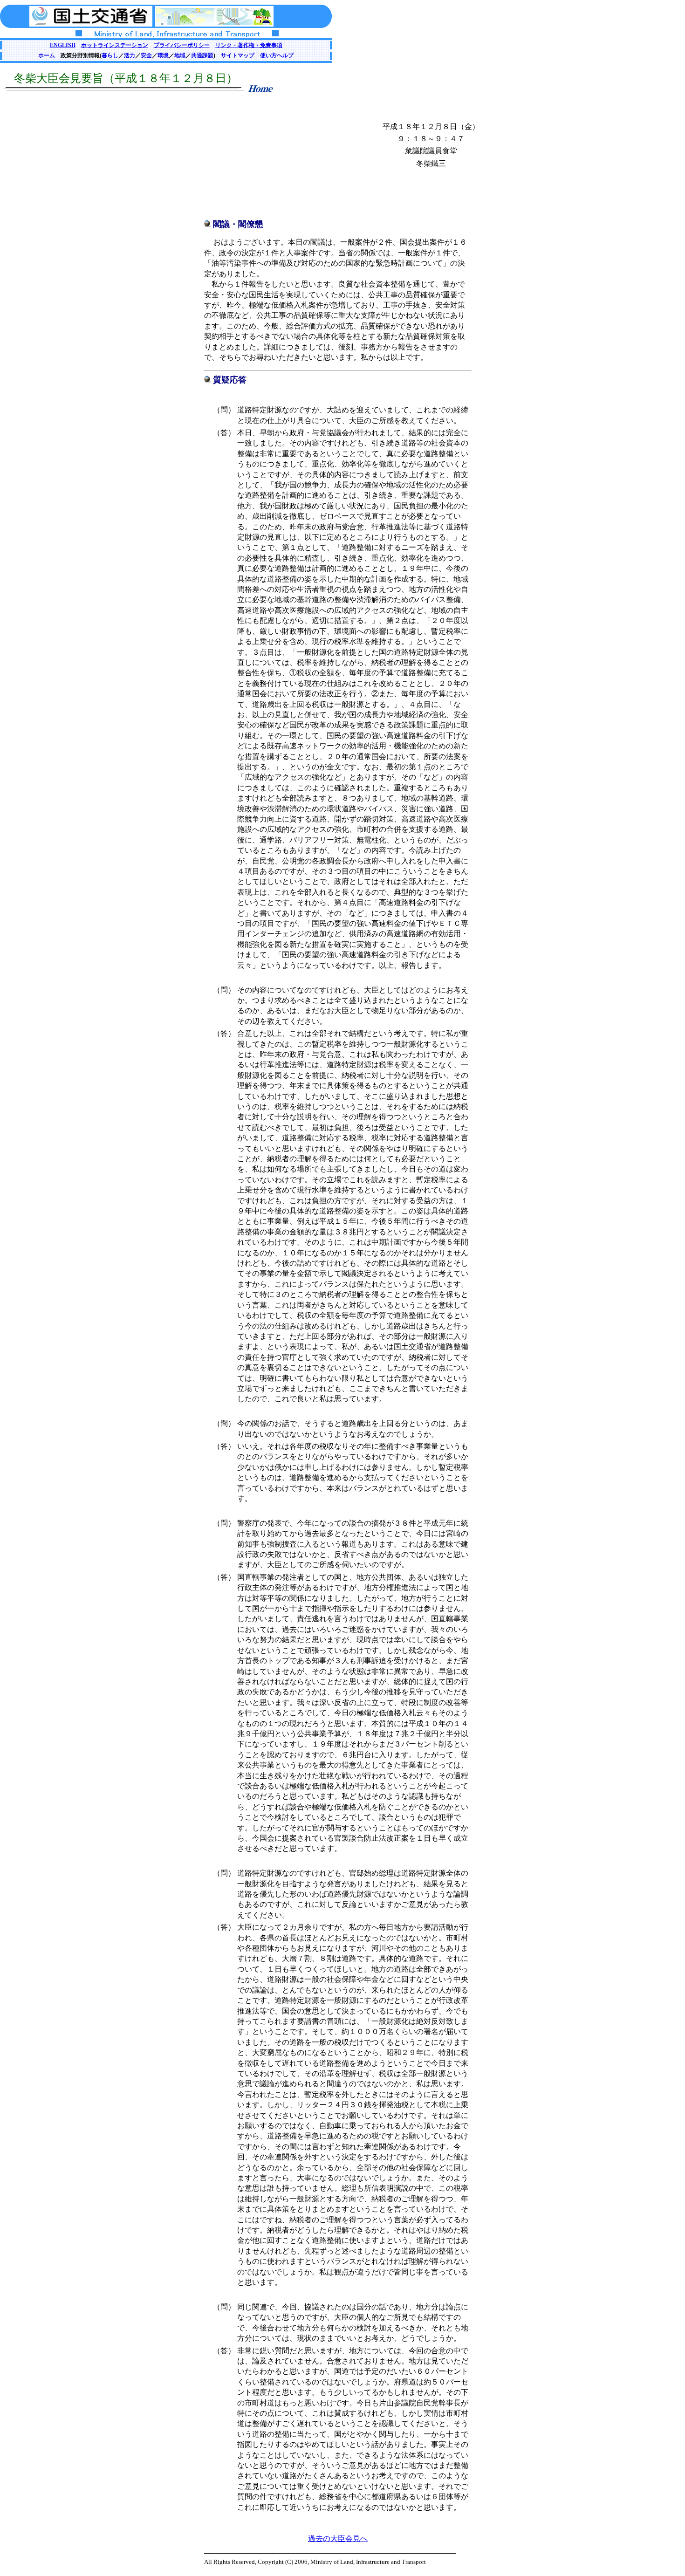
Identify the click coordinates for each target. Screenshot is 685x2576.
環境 (163, 55)
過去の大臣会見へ (338, 2538)
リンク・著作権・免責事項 (249, 45)
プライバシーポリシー (182, 45)
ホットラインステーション (115, 45)
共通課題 (202, 55)
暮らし (110, 55)
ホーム (47, 55)
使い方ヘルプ (277, 55)
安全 (146, 55)
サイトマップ (238, 55)
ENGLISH (63, 45)
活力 (130, 55)
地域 (180, 55)
